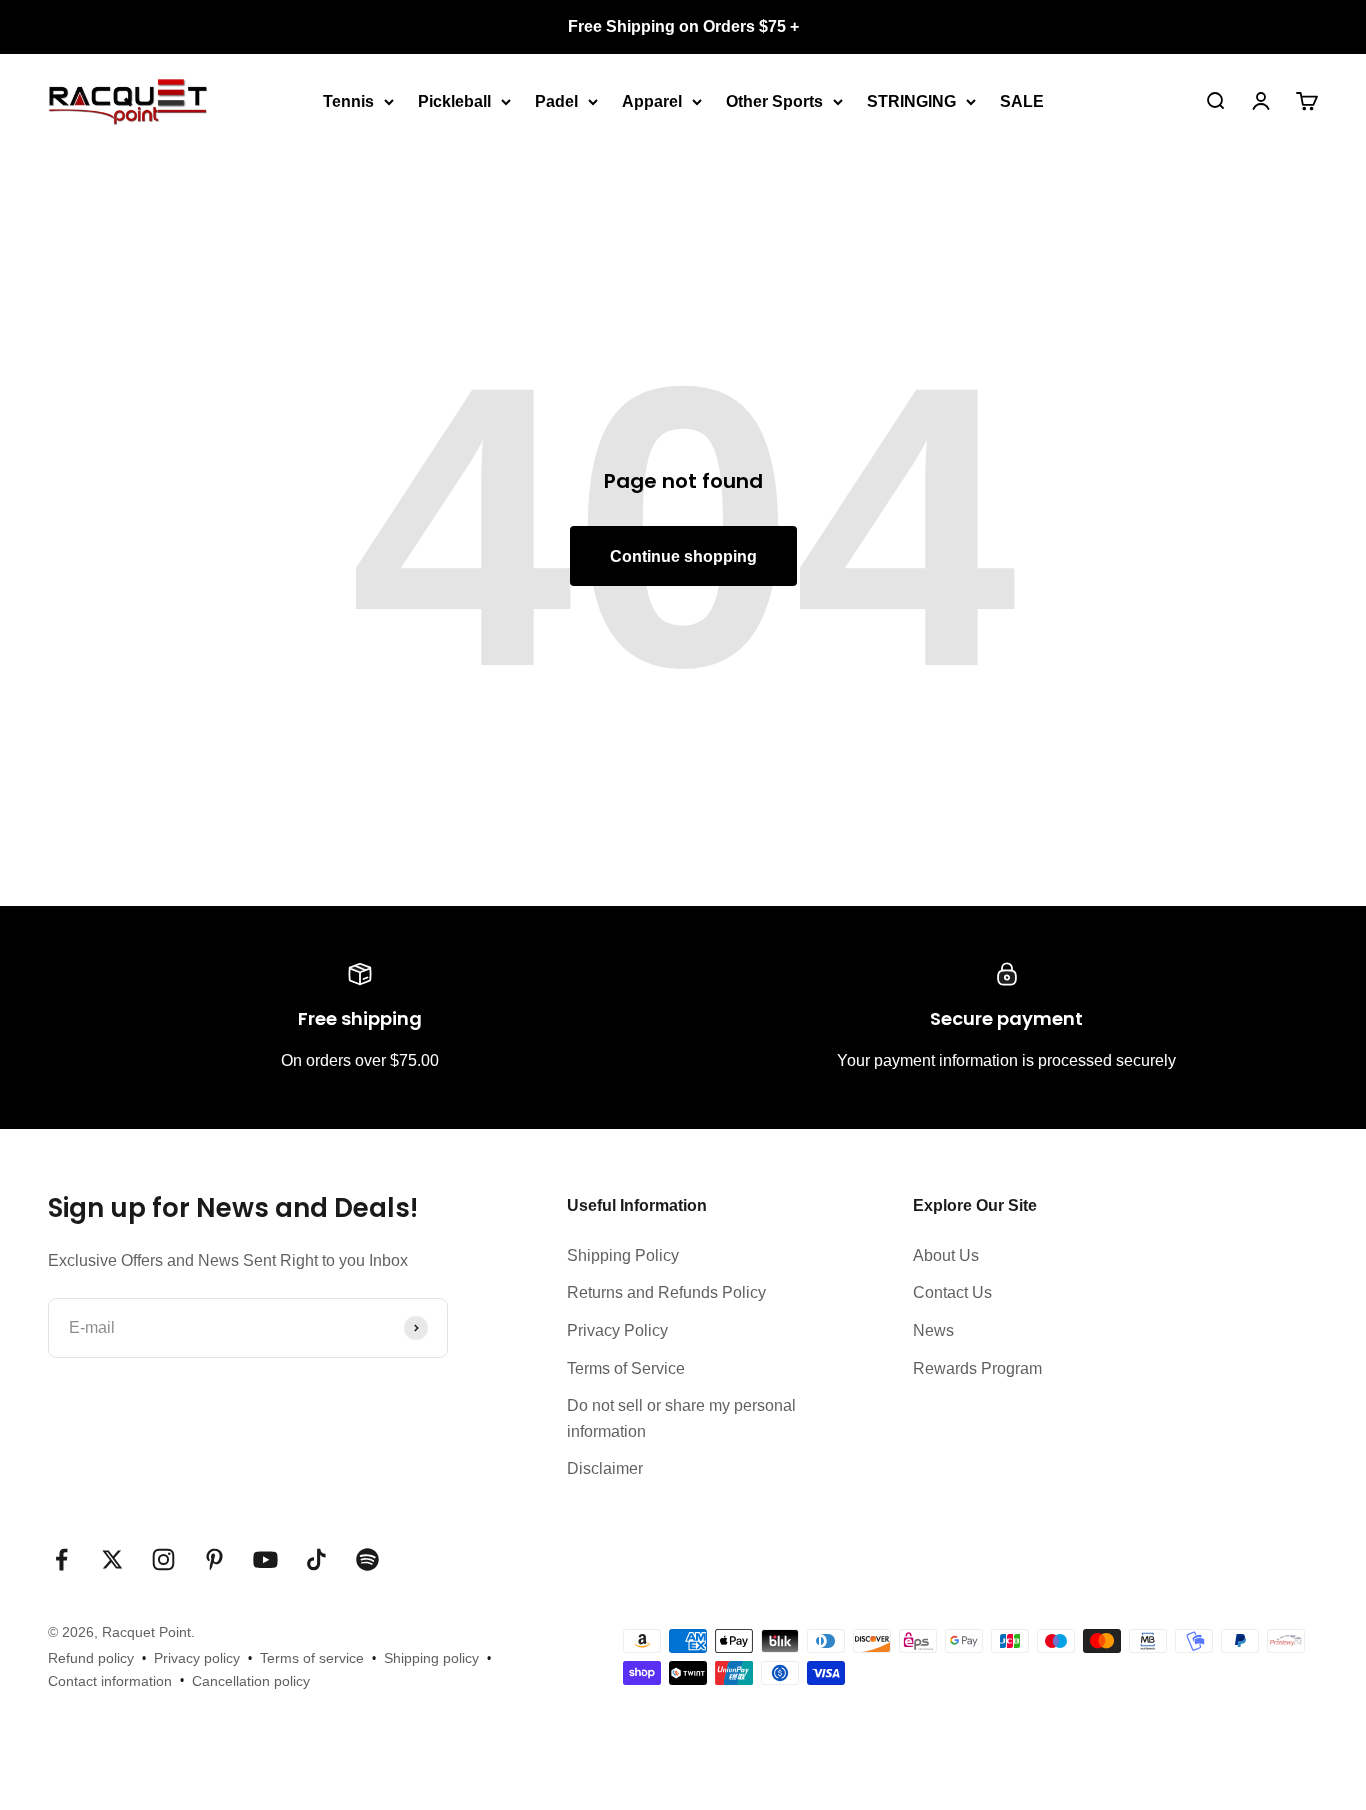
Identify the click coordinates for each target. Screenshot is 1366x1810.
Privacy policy (197, 1658)
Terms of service (312, 1658)
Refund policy (91, 1658)
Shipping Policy (623, 1255)
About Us (946, 1255)
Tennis (348, 100)
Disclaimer (605, 1468)
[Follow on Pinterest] (214, 1559)
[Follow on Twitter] (112, 1559)
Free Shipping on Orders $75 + (683, 26)
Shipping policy (431, 1658)
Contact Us (952, 1292)
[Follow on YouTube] (265, 1559)
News (933, 1330)
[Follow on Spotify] (367, 1559)
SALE (1022, 100)
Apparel (652, 100)
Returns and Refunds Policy (666, 1292)
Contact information (110, 1681)
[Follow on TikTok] (316, 1559)
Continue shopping (683, 556)
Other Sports (774, 100)
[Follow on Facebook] (61, 1559)
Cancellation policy (251, 1681)
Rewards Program (977, 1368)
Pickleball (454, 100)
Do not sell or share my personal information (681, 1418)
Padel (556, 100)
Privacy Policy (617, 1330)
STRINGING (911, 100)
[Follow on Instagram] (163, 1559)
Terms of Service (626, 1368)
